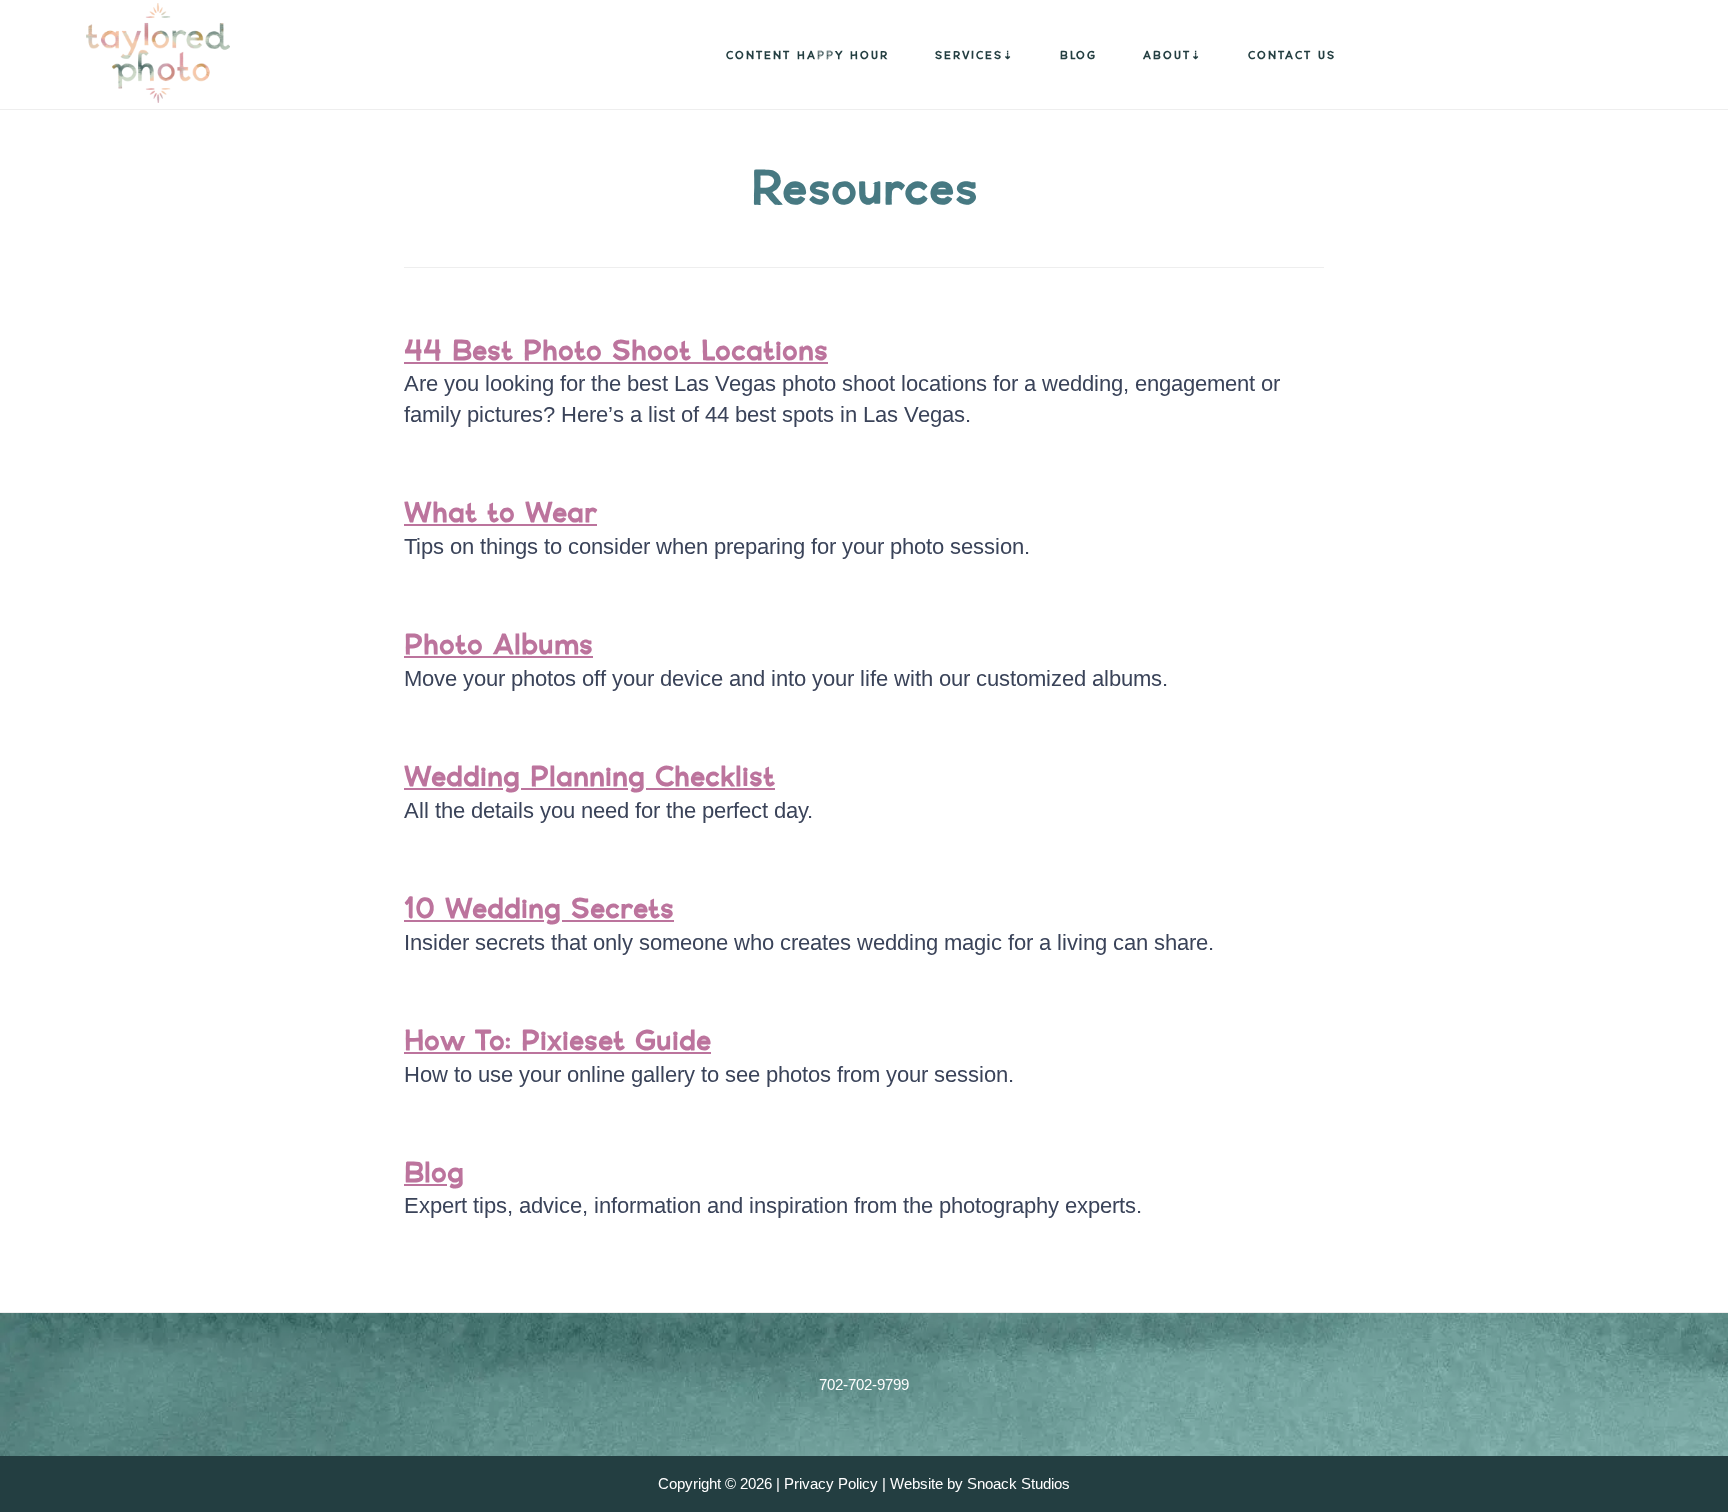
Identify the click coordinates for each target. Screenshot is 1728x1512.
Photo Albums (498, 644)
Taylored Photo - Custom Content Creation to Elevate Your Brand (130, 53)
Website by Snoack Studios (980, 1483)
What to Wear (500, 512)
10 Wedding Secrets (539, 908)
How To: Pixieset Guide (557, 1040)
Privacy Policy (831, 1483)
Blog (434, 1172)
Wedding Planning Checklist (589, 776)
